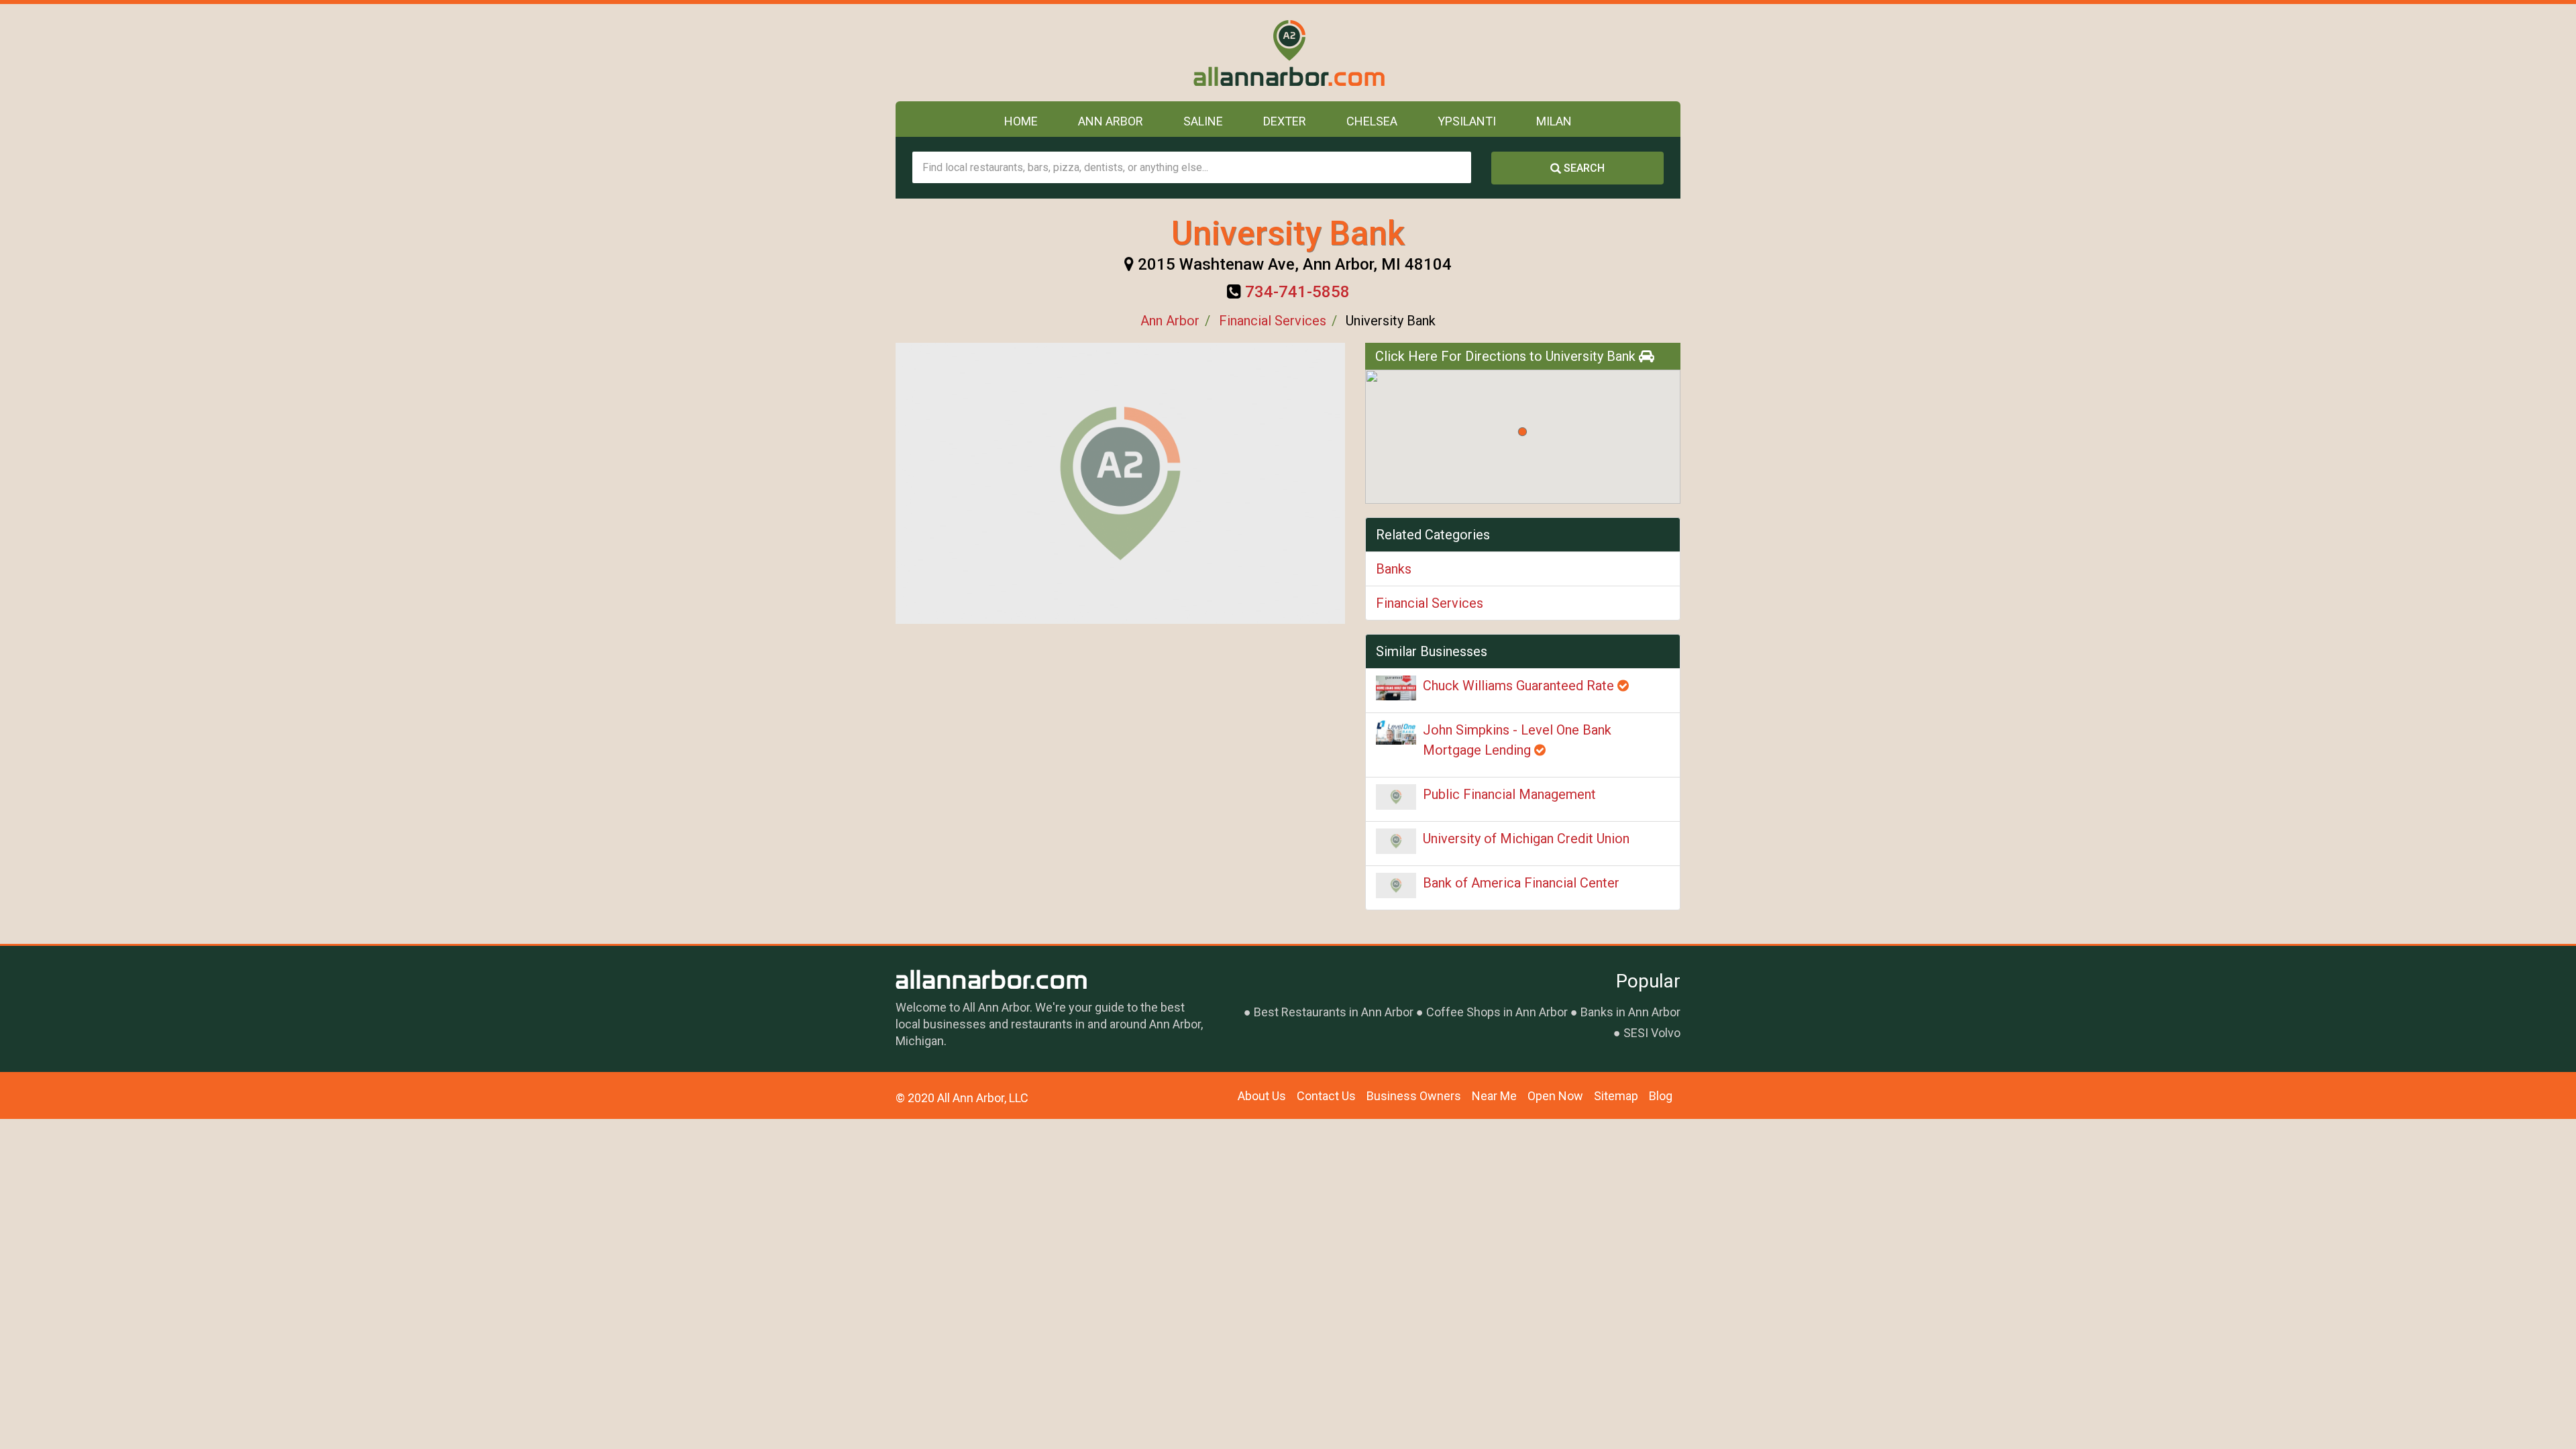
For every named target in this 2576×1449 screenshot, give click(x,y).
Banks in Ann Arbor (1630, 1012)
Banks (1394, 569)
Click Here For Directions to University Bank (1507, 356)
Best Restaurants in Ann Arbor (1334, 1012)
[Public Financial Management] (1396, 797)
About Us (1262, 1096)
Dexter (1285, 121)
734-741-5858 (1297, 292)
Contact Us (1326, 1096)
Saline (1203, 121)
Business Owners (1414, 1096)
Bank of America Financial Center (1521, 883)
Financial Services (1273, 321)
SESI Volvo (1652, 1033)
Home (1021, 121)
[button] (1522, 432)
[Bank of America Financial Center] (1396, 885)
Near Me (1494, 1096)
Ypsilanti (1467, 121)
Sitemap (1616, 1096)
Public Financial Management (1509, 794)
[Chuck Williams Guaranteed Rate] (1396, 688)
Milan (1554, 121)
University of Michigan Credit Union (1526, 839)
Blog (1661, 1096)
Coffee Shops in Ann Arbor (1497, 1012)
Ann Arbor (1111, 121)
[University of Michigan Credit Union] (1396, 841)
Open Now (1555, 1096)
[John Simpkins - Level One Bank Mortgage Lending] (1396, 732)
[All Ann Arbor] (1288, 53)
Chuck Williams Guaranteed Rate (1520, 686)
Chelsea (1372, 121)
